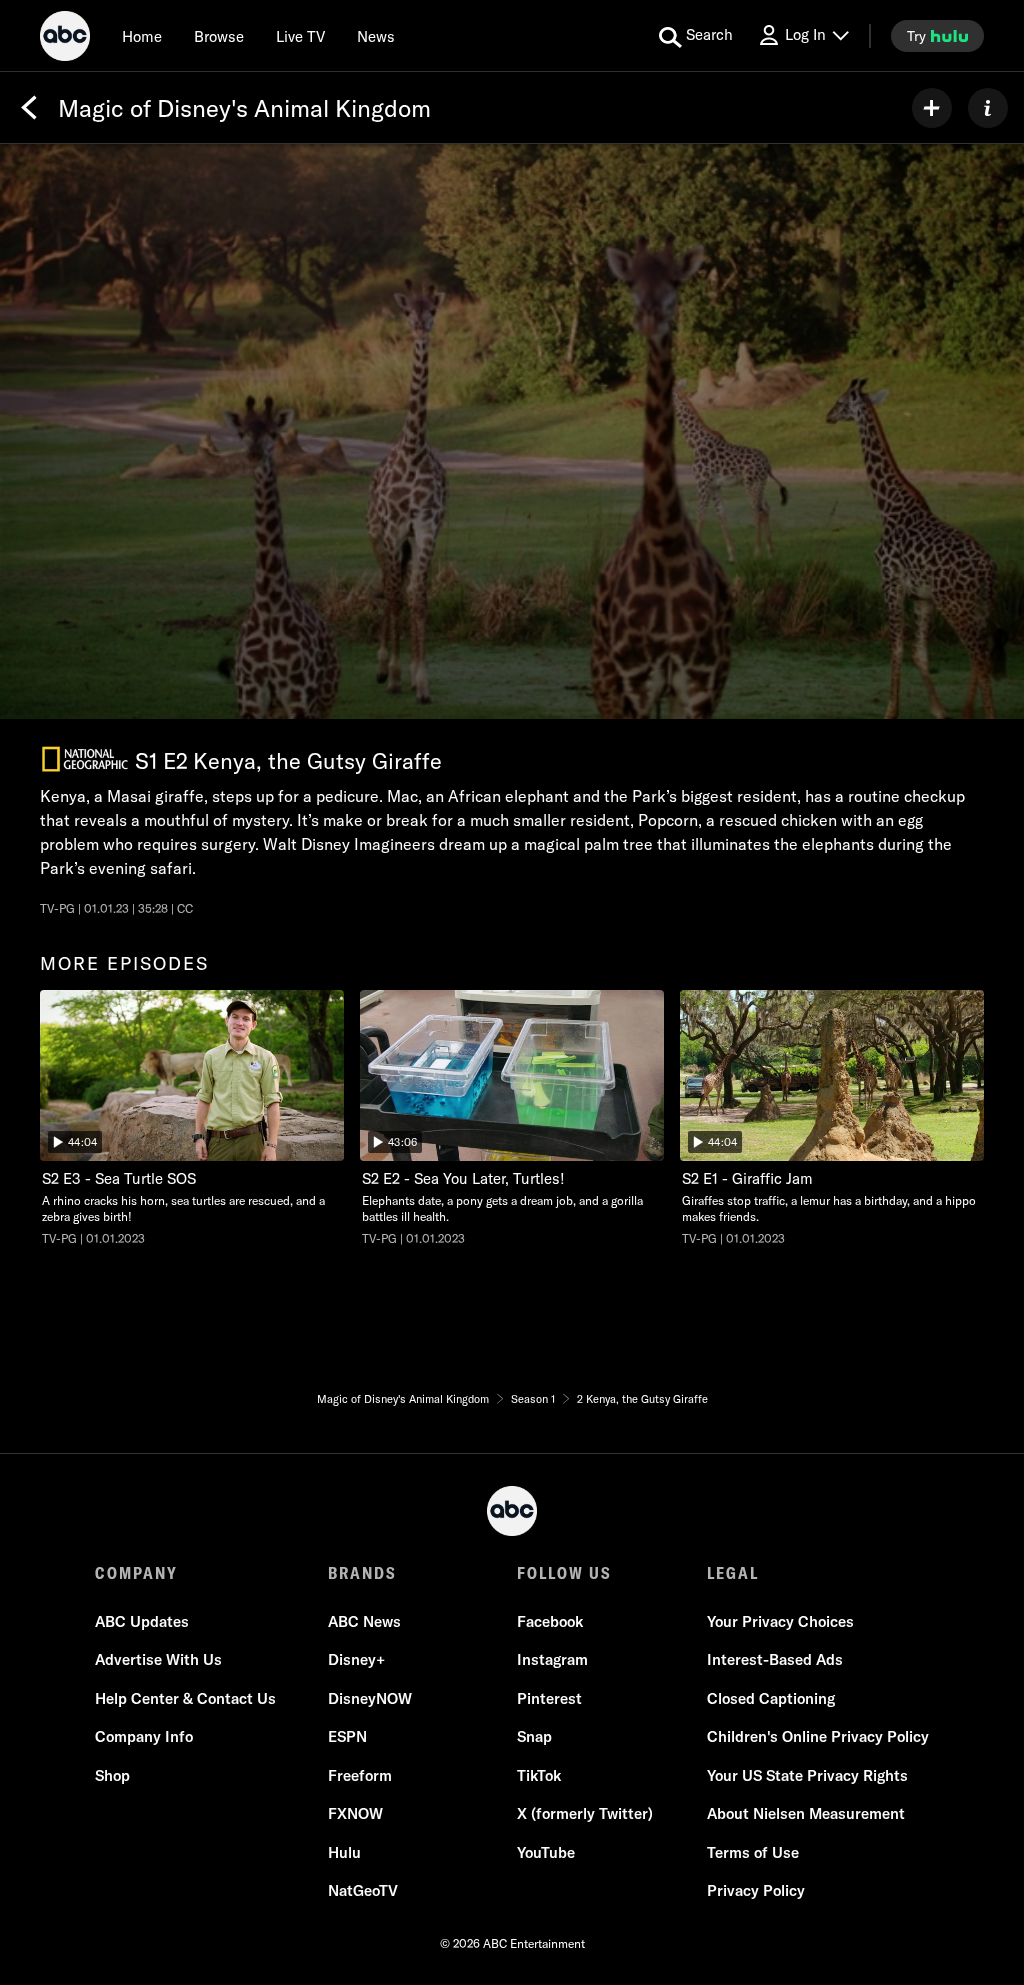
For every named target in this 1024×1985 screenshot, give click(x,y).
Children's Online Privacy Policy (818, 1736)
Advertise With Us (158, 1659)
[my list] (932, 108)
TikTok (539, 1775)
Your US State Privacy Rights (807, 1775)
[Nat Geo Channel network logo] (85, 759)
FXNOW (355, 1813)
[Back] (29, 108)
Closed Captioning (771, 1698)
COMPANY (136, 1573)
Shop (112, 1775)
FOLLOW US (564, 1573)
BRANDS (362, 1573)
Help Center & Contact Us (185, 1698)
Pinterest (549, 1698)
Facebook (550, 1621)
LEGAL (733, 1573)
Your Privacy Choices (780, 1621)
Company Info (144, 1736)
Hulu (344, 1852)
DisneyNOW (370, 1698)
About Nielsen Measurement (806, 1813)
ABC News (364, 1621)
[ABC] (65, 39)
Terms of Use (753, 1852)
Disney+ (356, 1659)
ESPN (347, 1736)
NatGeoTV (363, 1890)
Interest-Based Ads (775, 1659)
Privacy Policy (756, 1890)
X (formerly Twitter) (585, 1813)
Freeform (360, 1775)
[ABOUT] (988, 108)
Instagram (552, 1659)
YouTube (546, 1852)
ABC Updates (142, 1621)
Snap (534, 1736)
